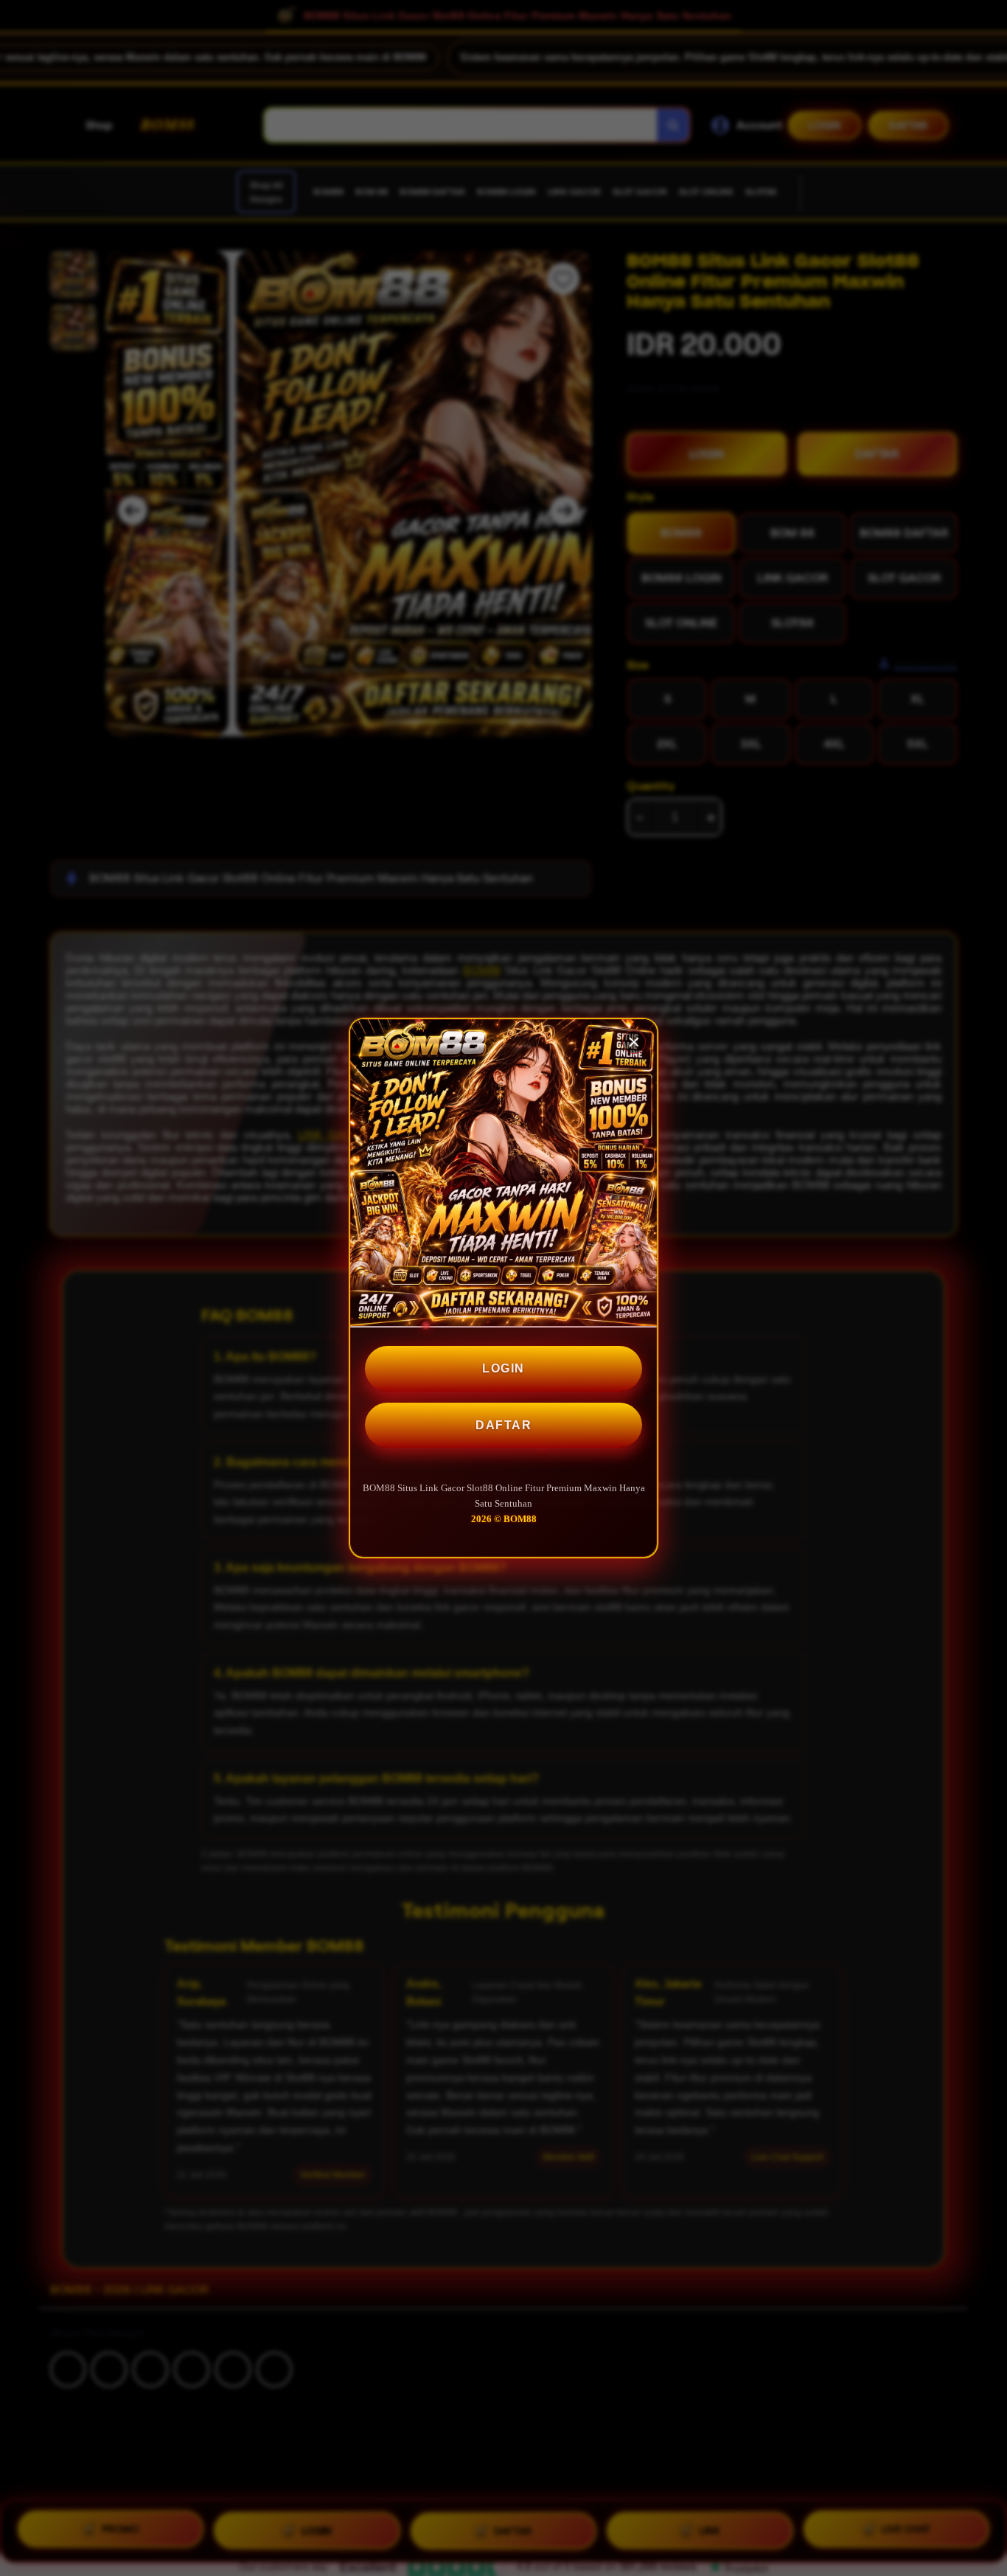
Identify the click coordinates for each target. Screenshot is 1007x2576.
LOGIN (503, 1368)
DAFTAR (503, 1425)
